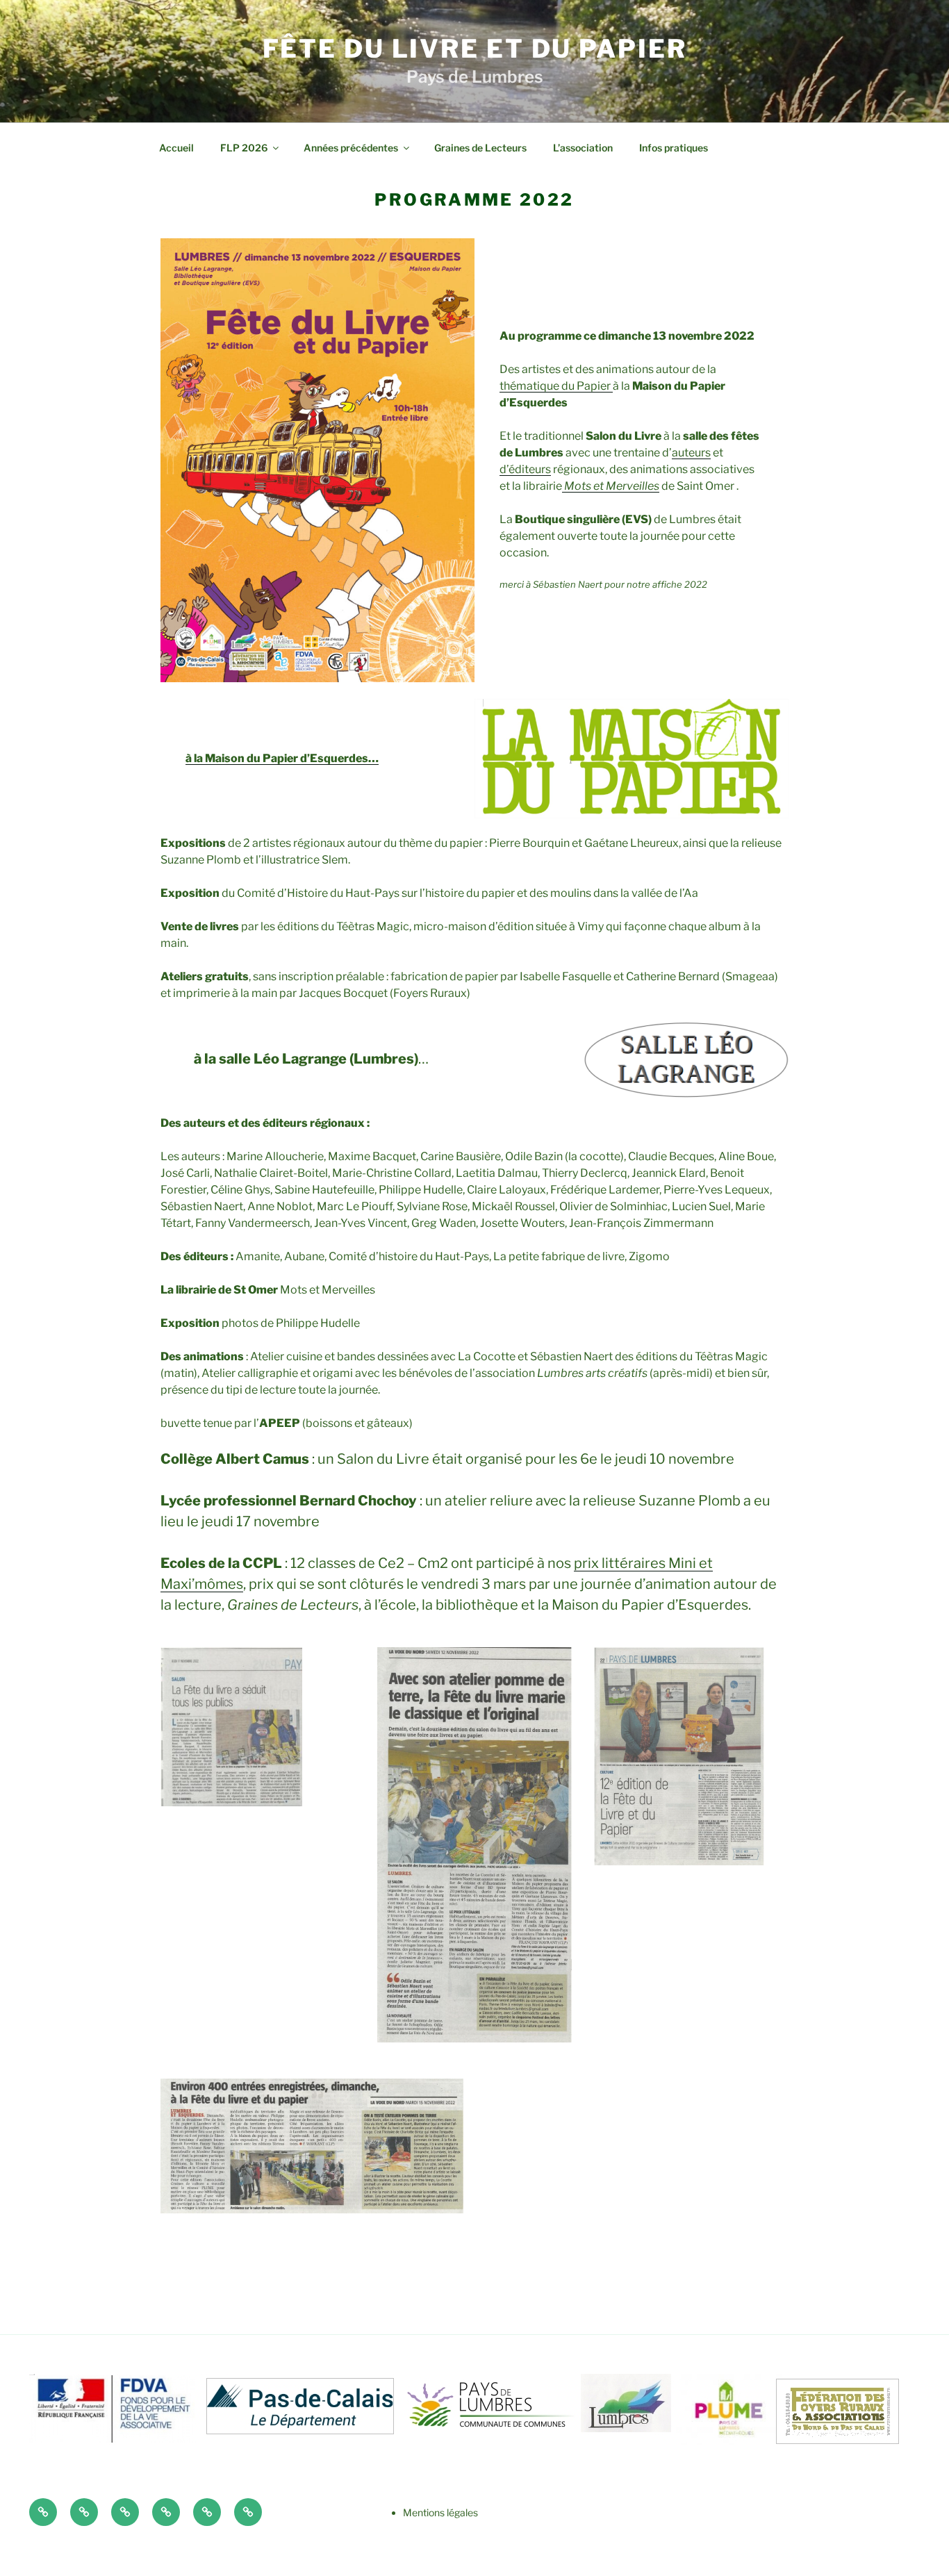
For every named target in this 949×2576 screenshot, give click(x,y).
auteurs (691, 453)
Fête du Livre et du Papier (475, 49)
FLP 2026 (244, 148)
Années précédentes (351, 148)
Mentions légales (440, 2512)
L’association (583, 148)
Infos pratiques (674, 148)
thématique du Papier (556, 386)
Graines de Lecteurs (480, 148)
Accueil (176, 148)
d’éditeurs (525, 469)
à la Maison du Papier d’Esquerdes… (282, 758)
